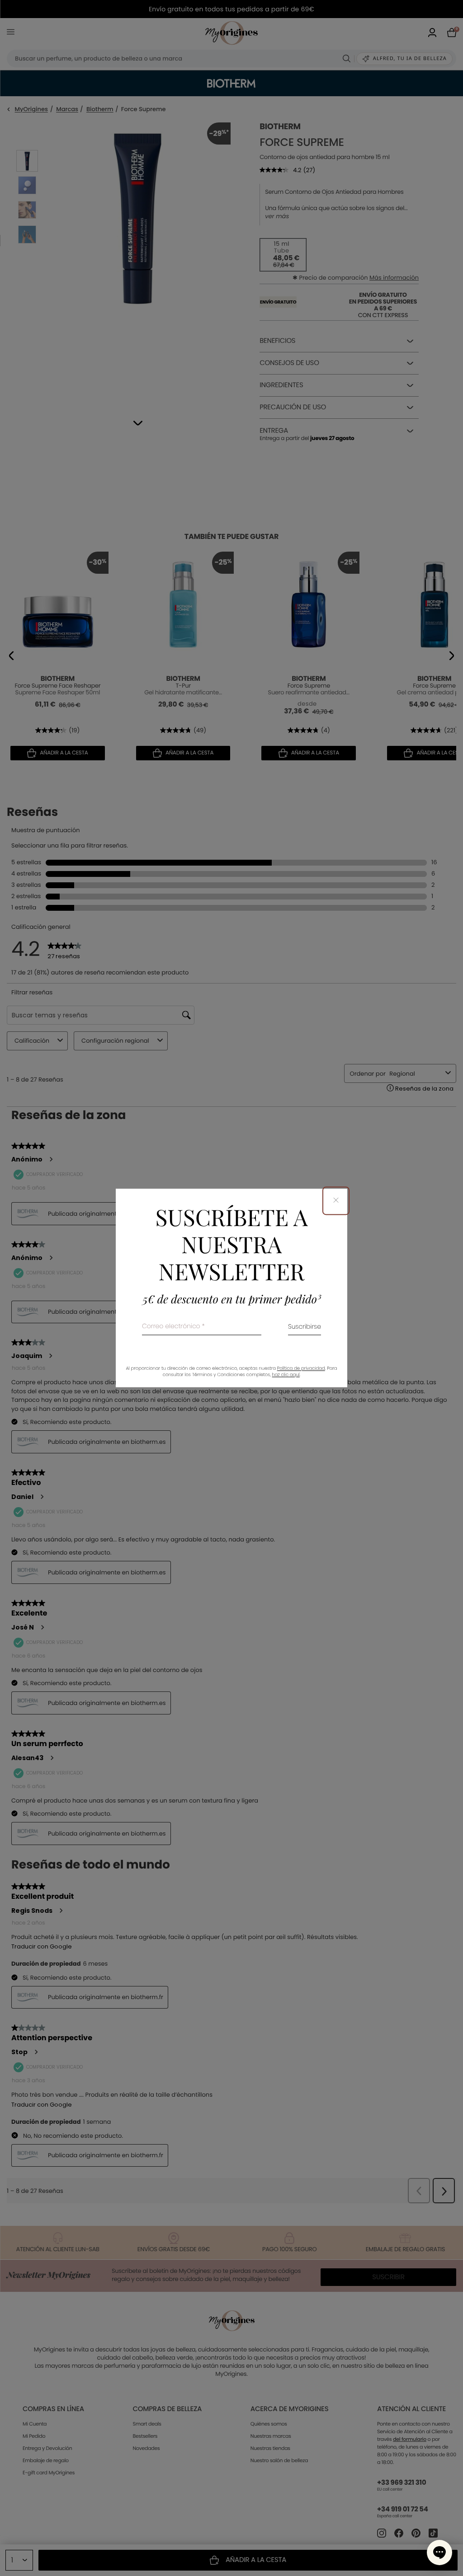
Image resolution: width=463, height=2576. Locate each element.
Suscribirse (305, 1328)
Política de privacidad (301, 1369)
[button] (439, 2553)
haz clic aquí (286, 1375)
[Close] (336, 1201)
